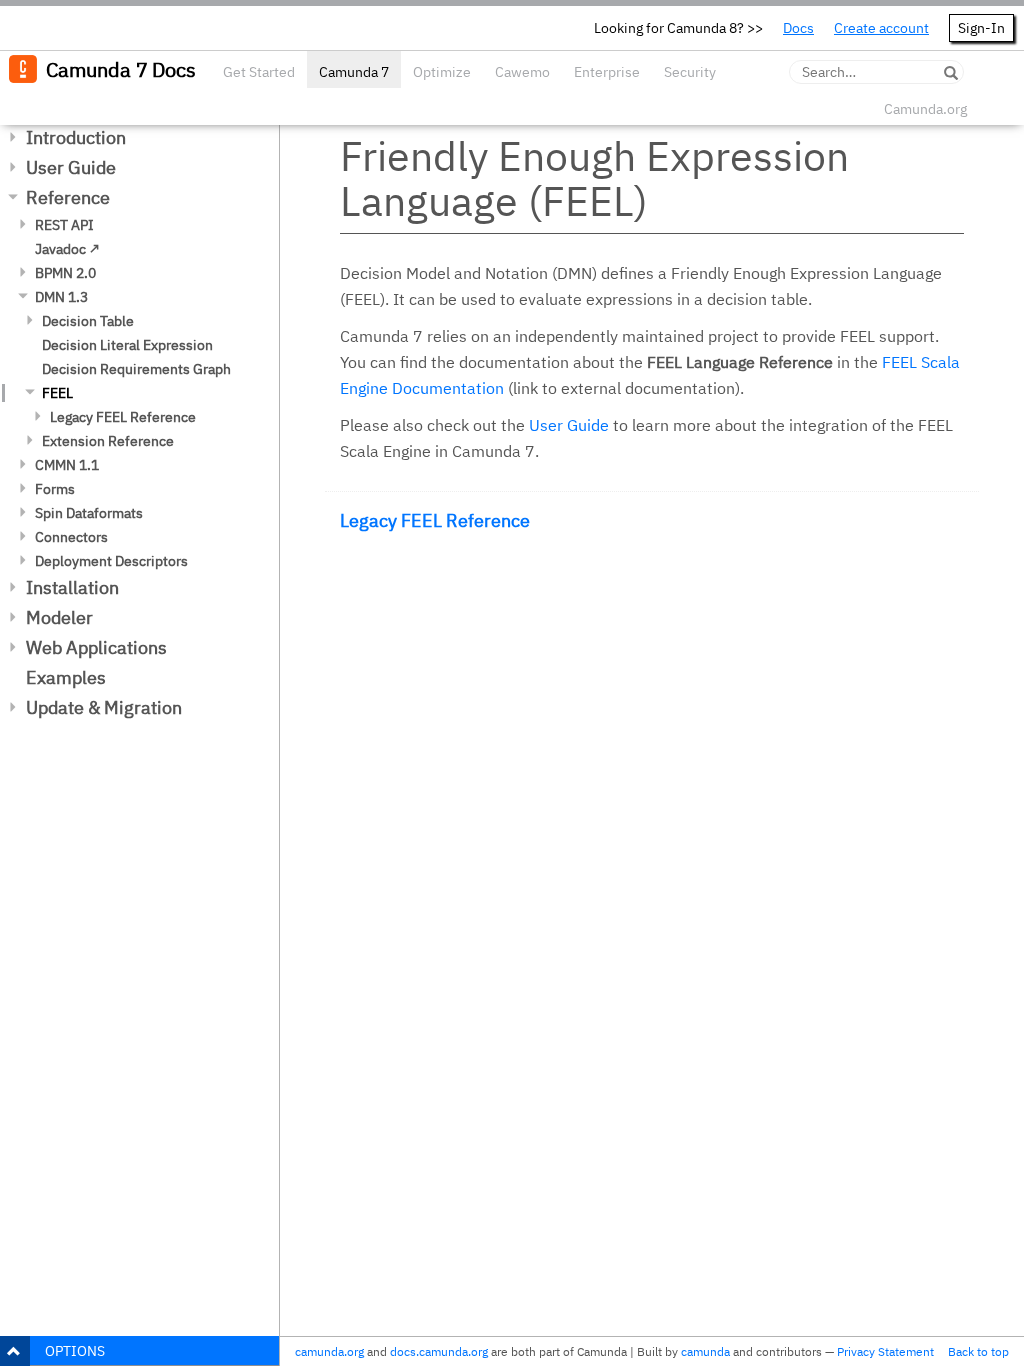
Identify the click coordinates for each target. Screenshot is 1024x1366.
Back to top (978, 1351)
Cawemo (522, 72)
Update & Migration (104, 707)
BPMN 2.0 (65, 273)
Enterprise (607, 72)
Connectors (71, 537)
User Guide (71, 167)
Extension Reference (108, 441)
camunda (705, 1351)
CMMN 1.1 (67, 465)
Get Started (259, 72)
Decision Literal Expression (127, 345)
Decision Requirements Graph (136, 369)
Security (690, 72)
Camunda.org (925, 109)
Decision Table (88, 321)
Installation (72, 587)
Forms (55, 489)
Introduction (76, 137)
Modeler (59, 617)
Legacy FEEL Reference (123, 417)
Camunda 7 (354, 72)
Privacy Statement (885, 1351)
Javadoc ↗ (67, 249)
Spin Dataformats (89, 513)
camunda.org (329, 1351)
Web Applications (96, 647)
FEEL (57, 393)
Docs (798, 28)
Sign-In (981, 28)
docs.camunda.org (439, 1351)
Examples (66, 677)
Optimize (442, 72)
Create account (881, 28)
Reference (68, 197)
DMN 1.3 (61, 297)
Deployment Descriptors (111, 561)
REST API (64, 225)
